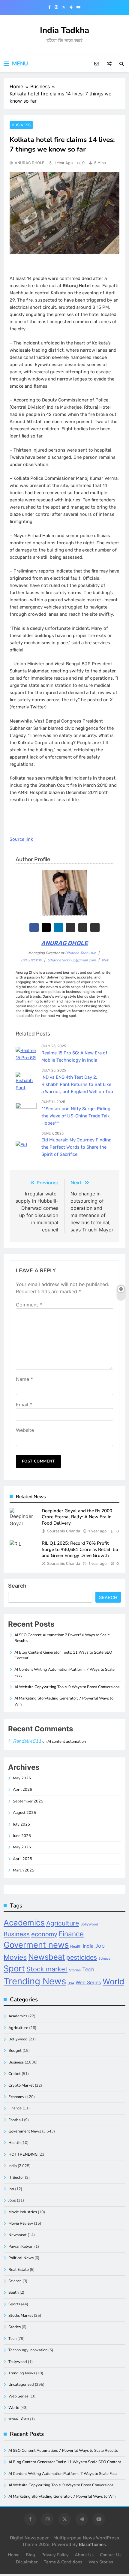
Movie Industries (23, 2212)
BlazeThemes (92, 2545)
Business (21, 125)
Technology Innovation (28, 2350)
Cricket (15, 2074)
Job (100, 1946)
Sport (14, 1969)
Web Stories (101, 2562)
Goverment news (36, 1945)
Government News (25, 2131)
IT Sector (16, 2178)
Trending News (35, 1981)
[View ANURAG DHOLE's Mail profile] (83, 928)
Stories (75, 1970)
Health (76, 1946)
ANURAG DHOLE (30, 163)
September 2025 (28, 1801)
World (113, 1981)
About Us (84, 2555)
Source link (21, 839)
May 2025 (22, 1847)
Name (24, 1379)
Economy (16, 2097)
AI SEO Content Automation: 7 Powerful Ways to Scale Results (63, 2451)
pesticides (82, 1957)
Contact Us (111, 2555)
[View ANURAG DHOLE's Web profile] (71, 928)
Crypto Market (21, 2085)
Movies (15, 1957)
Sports (14, 2304)
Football (16, 2120)
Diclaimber (27, 2562)
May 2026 (22, 1778)
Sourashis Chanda (64, 1531)
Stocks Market (21, 2316)
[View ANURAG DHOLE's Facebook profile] (34, 928)
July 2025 (21, 1824)
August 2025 (24, 1813)
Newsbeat (46, 1957)
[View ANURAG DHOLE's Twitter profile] (46, 928)
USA (71, 1983)
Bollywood (89, 1924)
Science (104, 1959)
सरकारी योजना (19, 2419)
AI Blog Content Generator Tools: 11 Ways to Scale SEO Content (65, 2462)
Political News (21, 2258)
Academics (24, 1923)
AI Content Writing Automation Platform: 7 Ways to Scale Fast (63, 2474)
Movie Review (21, 2223)
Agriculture (63, 1923)
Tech (88, 1969)
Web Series (88, 1982)
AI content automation (67, 1742)
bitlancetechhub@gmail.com (72, 960)
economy (44, 1934)
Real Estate (19, 2270)
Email (24, 1405)
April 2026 (22, 1790)
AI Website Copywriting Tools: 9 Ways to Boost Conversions (67, 1687)
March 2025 (24, 1870)
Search (17, 1586)
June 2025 (22, 1836)
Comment (29, 1305)
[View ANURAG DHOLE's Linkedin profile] (58, 928)
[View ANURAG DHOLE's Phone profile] (95, 928)
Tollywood (18, 2362)
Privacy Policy (55, 2555)
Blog (30, 2555)
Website (25, 1430)
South (13, 2292)
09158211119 (31, 960)
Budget (15, 2051)
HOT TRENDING (23, 2154)
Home (14, 2555)
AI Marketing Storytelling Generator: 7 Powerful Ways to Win (62, 2496)
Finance (71, 1934)
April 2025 (22, 1859)
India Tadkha (64, 30)
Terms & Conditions (63, 2562)
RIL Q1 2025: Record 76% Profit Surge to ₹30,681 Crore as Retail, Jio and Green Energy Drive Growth (80, 1549)
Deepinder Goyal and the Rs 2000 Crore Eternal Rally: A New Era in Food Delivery (77, 1517)
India (88, 1946)
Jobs (12, 2200)
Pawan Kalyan (21, 2247)
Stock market (47, 1969)
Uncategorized (21, 2385)
